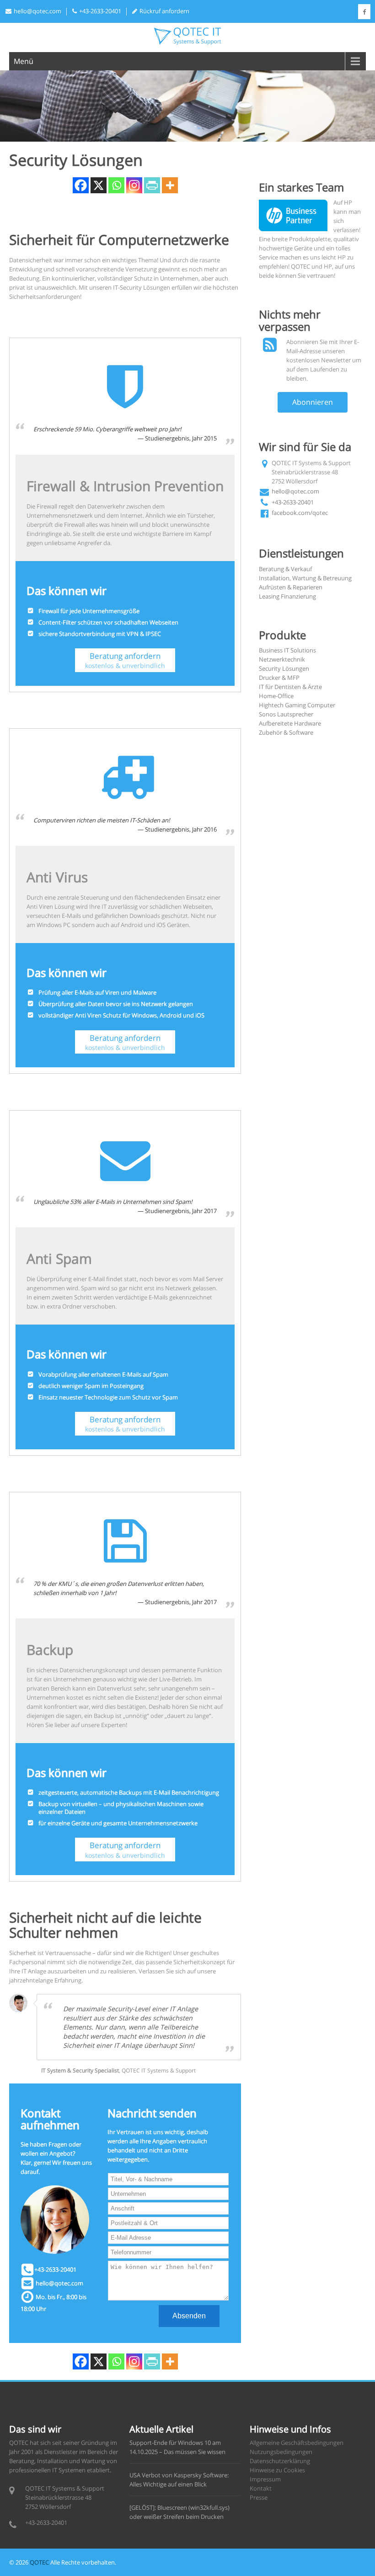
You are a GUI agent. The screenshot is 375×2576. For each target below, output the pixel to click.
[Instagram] (134, 185)
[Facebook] (81, 185)
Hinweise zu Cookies (277, 2470)
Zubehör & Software (286, 732)
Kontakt (261, 2488)
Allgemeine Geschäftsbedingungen (297, 2443)
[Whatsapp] (116, 185)
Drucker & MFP (279, 678)
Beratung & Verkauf (285, 569)
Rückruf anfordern (164, 11)
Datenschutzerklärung (280, 2461)
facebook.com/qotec (300, 513)
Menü (24, 61)
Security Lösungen (284, 668)
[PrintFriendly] (152, 185)
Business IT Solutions (287, 650)
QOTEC (39, 2562)
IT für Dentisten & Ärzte (290, 687)
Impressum (265, 2479)
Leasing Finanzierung (287, 596)
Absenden (189, 2316)
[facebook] (364, 12)
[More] (170, 185)
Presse (259, 2497)
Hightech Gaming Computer (297, 705)
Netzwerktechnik (282, 659)
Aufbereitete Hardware (290, 723)
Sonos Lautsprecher (286, 714)
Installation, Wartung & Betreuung (305, 578)
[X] (99, 185)
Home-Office (276, 696)
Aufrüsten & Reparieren (291, 587)
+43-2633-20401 (293, 502)
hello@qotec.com (37, 11)
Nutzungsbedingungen (281, 2452)
